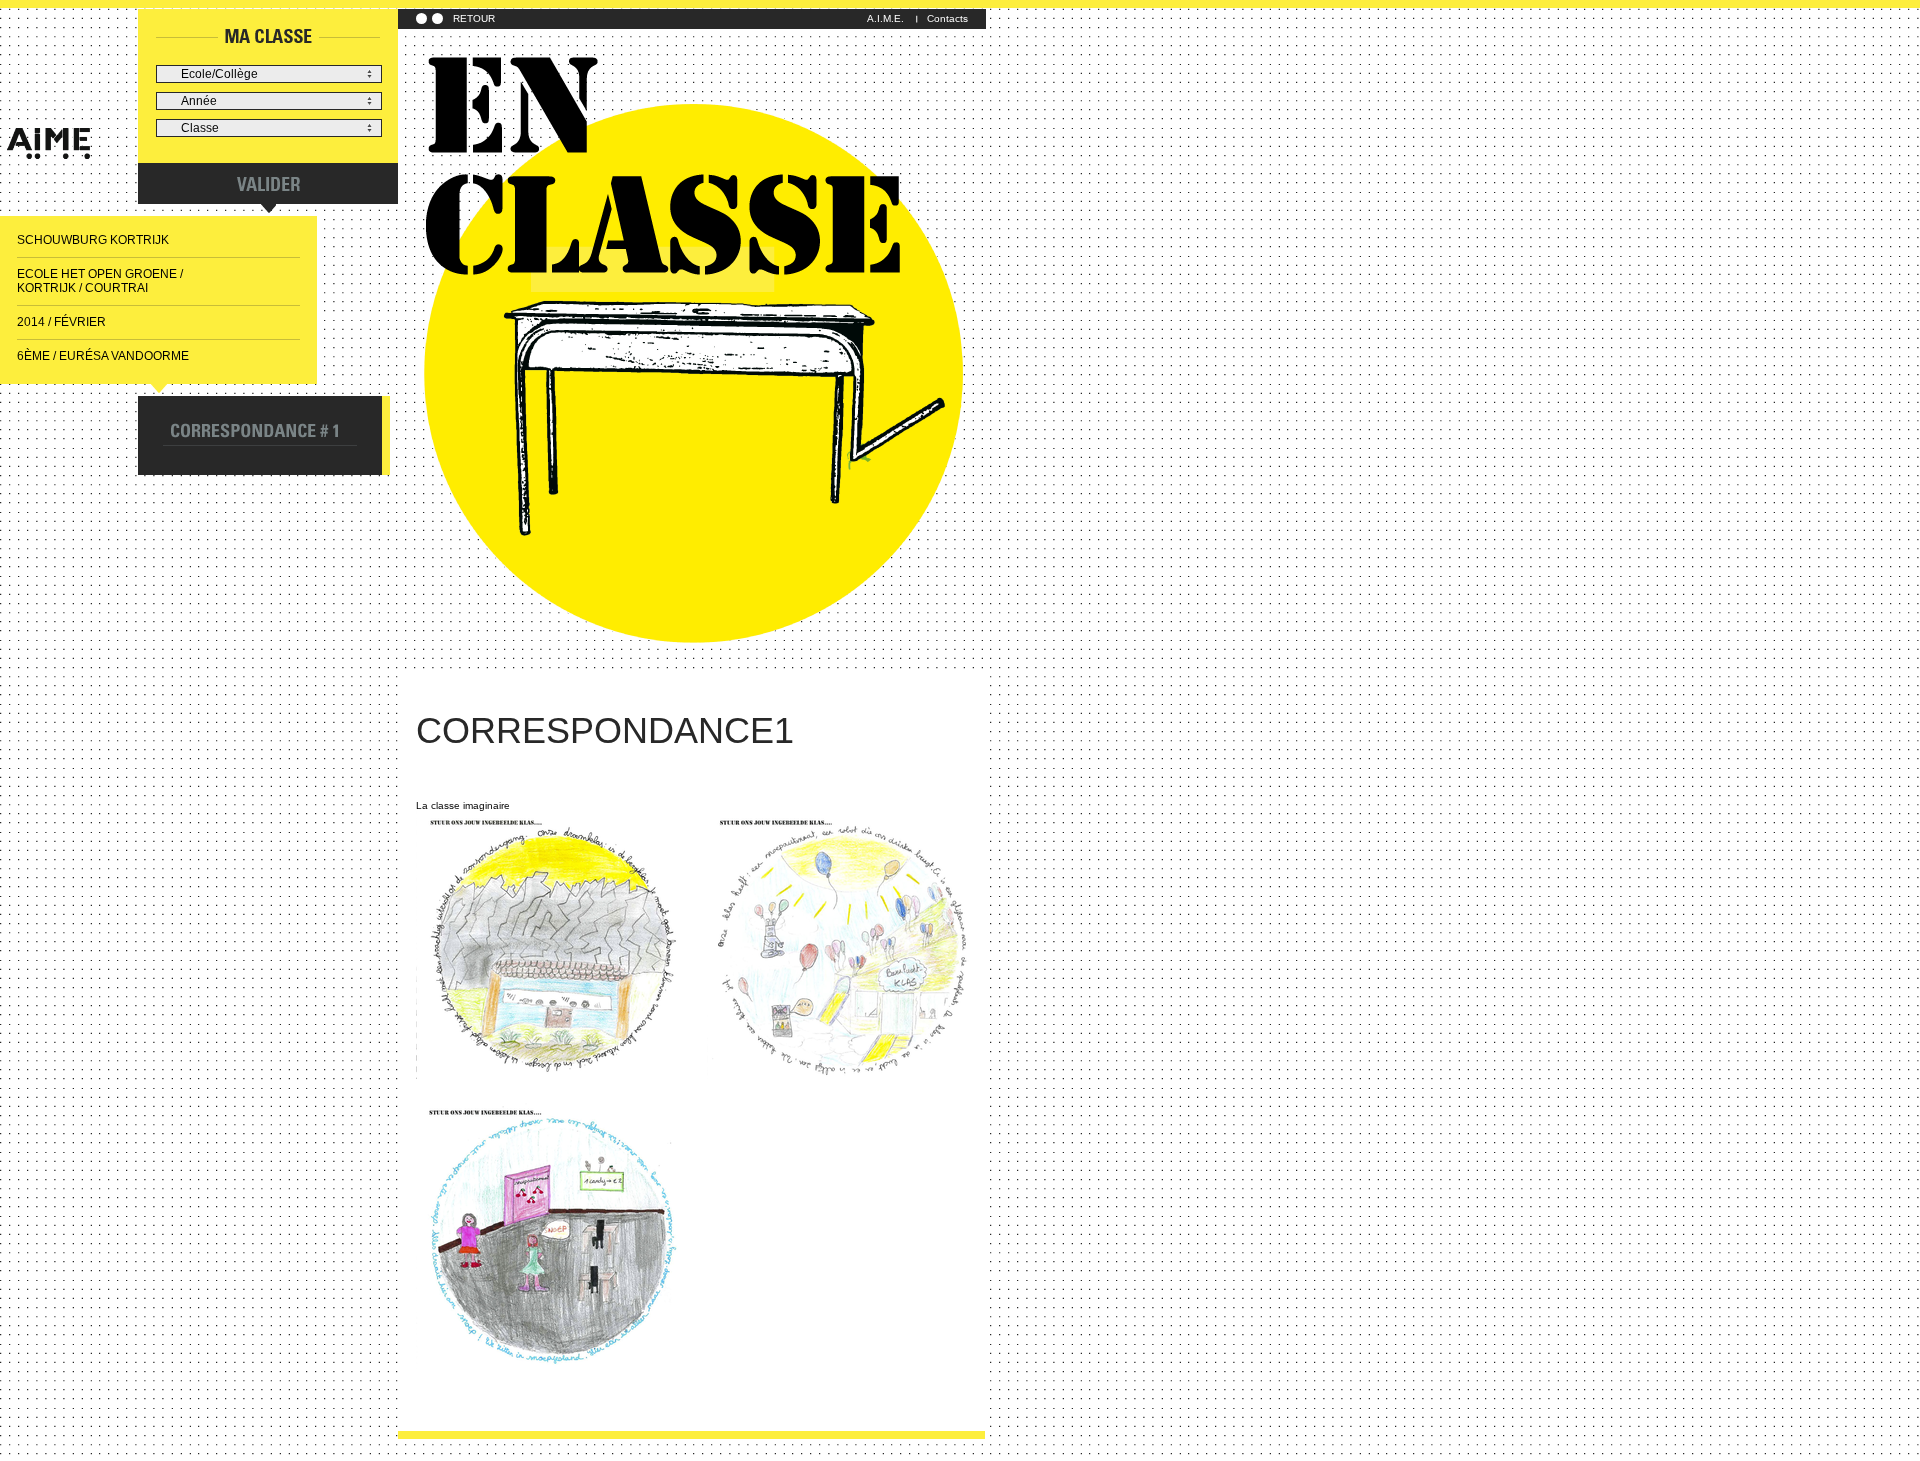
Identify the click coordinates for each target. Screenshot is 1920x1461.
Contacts (947, 18)
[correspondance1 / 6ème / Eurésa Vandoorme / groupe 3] (550, 1236)
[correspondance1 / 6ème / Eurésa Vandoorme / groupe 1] (550, 946)
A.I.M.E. (885, 18)
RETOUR (474, 18)
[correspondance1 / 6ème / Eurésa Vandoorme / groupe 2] (841, 946)
